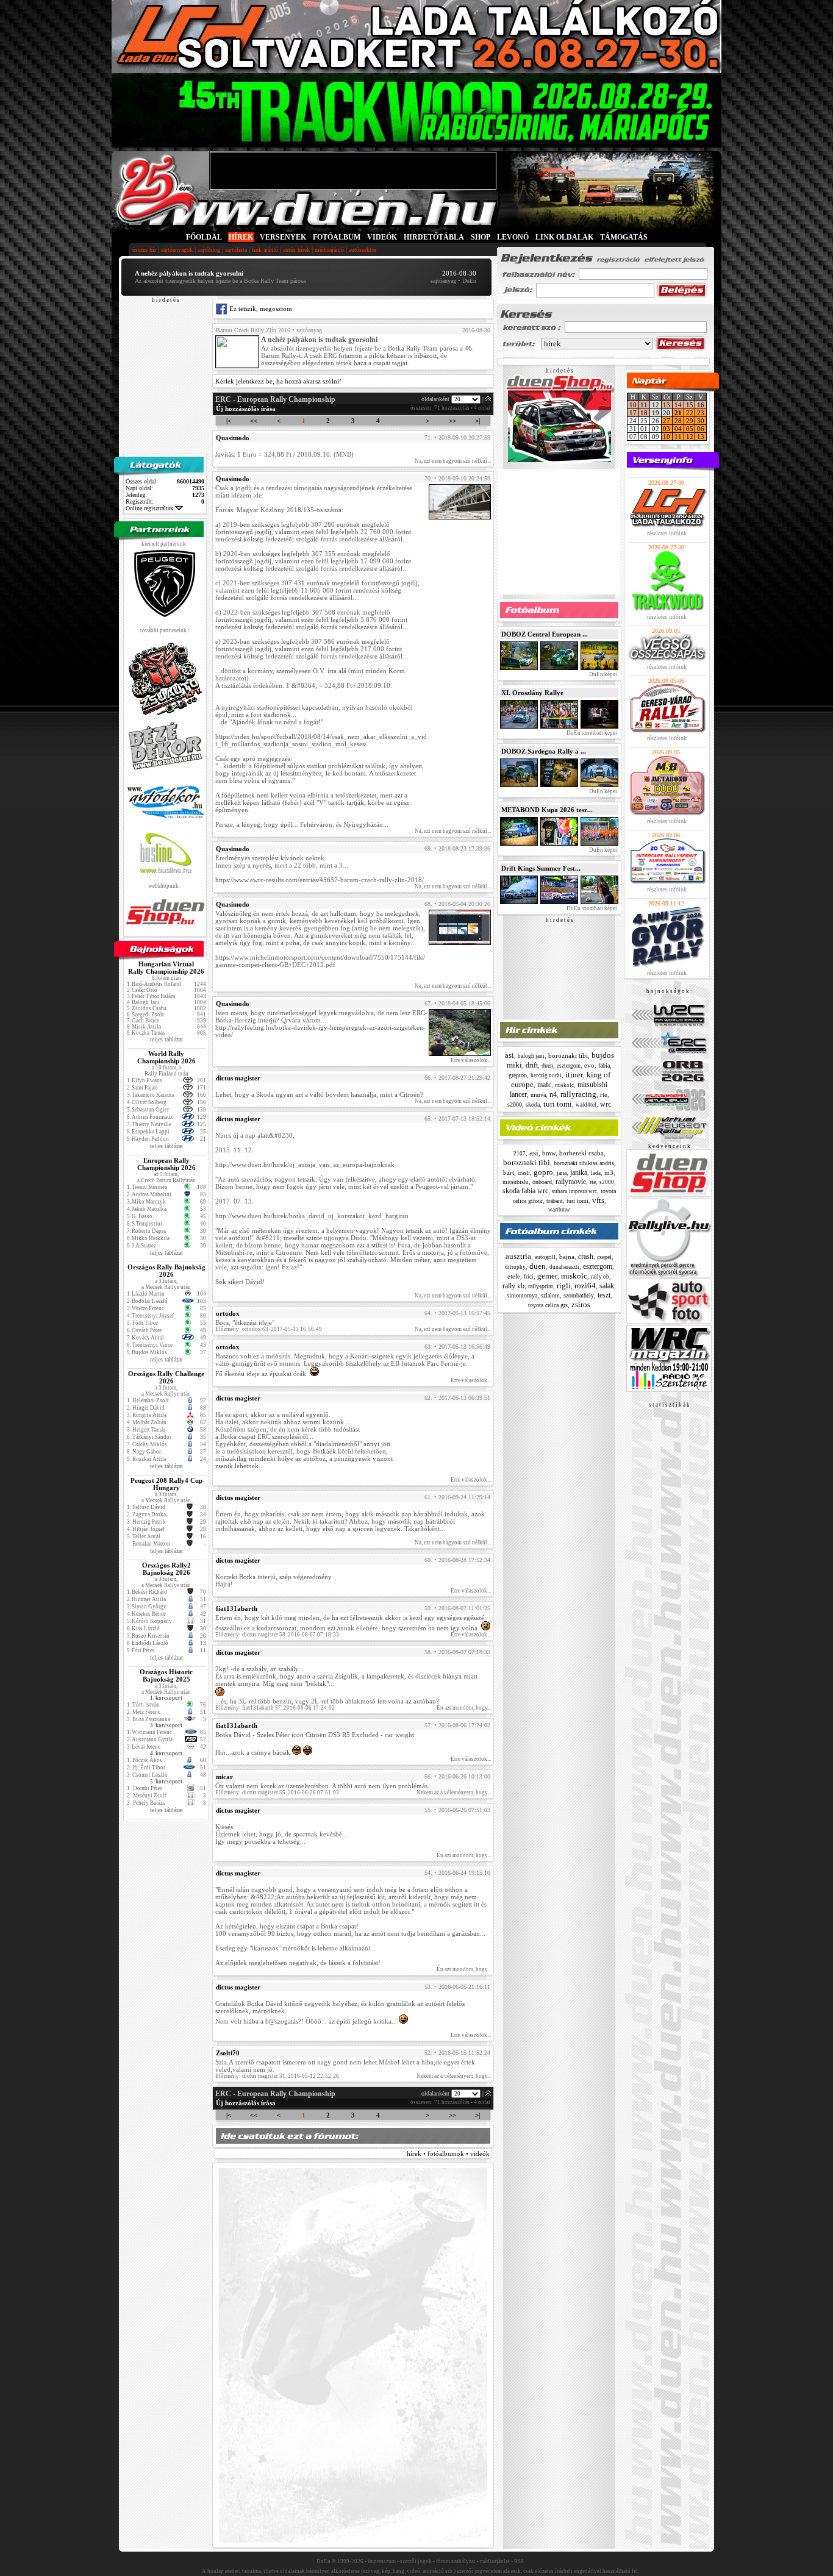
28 (678, 421)
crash (524, 1173)
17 (633, 413)
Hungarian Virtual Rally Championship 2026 (166, 968)
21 (678, 413)
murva (538, 1095)
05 (690, 429)
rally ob (600, 1277)
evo (589, 1065)
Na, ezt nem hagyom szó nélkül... (453, 461)
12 (690, 437)
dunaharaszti (564, 1267)
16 (701, 405)
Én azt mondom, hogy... (464, 1708)
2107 (520, 1154)
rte (604, 1094)
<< (254, 421)
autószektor (363, 250)
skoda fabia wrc (525, 1191)
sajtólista (236, 250)
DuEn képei (602, 674)
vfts (598, 1200)
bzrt (509, 1172)
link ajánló (265, 250)
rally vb (513, 1286)
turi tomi (558, 1104)
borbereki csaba (581, 1153)
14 (678, 405)
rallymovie (571, 1182)
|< (229, 421)
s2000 (515, 1104)
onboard (542, 1182)
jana (562, 1173)
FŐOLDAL (204, 237)
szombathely (579, 1295)
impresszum (382, 2561)
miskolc (564, 1085)
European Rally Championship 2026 (166, 1164)
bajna (567, 1257)
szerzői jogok (416, 2561)
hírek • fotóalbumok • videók (448, 2153)
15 (690, 405)
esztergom (569, 1066)
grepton (518, 1075)
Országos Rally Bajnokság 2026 (166, 1271)
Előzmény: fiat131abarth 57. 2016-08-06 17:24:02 (275, 1708)
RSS (519, 2561)
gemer (547, 1276)
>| (477, 421)
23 (701, 413)
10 (633, 405)
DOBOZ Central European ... (545, 634)
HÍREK (241, 237)
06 (701, 429)
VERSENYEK (283, 237)
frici (529, 1277)
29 (690, 421)
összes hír (144, 250)
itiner (574, 1075)
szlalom (550, 1295)
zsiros (581, 1304)
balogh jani (531, 1056)
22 (690, 413)
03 (667, 429)
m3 (609, 1172)
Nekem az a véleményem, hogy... (454, 1793)
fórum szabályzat (456, 2561)
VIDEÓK (382, 237)
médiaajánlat (495, 2561)
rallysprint (541, 1286)
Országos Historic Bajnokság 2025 (166, 1675)
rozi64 (585, 1286)
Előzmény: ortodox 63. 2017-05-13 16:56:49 (269, 1329)
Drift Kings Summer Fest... (541, 868)
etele (514, 1276)
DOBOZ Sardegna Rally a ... (544, 751)
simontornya (522, 1295)
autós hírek (296, 250)
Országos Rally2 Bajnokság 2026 (166, 1569)
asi (509, 1055)
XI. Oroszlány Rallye (532, 693)
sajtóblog (209, 250)
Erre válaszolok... (471, 1060)
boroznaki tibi (568, 1055)
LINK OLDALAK (564, 237)
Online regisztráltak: (150, 508)
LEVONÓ (514, 237)
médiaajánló (329, 250)
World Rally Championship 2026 (166, 1057)
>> (452, 421)
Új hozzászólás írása (246, 409)
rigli (564, 1286)
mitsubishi (516, 1182)
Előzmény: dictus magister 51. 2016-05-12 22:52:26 (277, 2076)
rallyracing (578, 1094)
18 (644, 413)
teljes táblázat (166, 1039)
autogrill (545, 1257)
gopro (543, 1172)
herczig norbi (546, 1076)
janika (579, 1172)
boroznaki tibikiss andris (584, 1163)
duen (547, 1065)
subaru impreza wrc (574, 1191)
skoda (533, 1104)
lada (596, 1173)
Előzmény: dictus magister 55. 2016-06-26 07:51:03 (277, 1793)
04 (678, 429)
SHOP (481, 237)
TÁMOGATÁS (624, 237)
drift (532, 1065)
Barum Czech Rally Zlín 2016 (253, 330)
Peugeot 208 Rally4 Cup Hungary (166, 1484)
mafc (544, 1085)
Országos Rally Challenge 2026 (166, 1377)
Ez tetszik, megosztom (260, 309)
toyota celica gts (548, 1305)
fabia (604, 1065)
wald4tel (586, 1105)
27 (667, 421)
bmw (549, 1153)
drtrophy (515, 1267)
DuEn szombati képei (591, 733)
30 (701, 421)
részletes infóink (667, 533)
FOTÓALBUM (337, 237)
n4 (553, 1094)
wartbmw (559, 1210)
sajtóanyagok (177, 250)
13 (667, 405)
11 (644, 405)
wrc (606, 1104)
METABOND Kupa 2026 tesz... (547, 810)
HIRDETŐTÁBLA (434, 237)
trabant (555, 1201)
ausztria (518, 1256)
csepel (604, 1257)
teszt (604, 1295)
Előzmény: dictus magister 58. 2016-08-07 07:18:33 (277, 1635)
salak (607, 1286)
